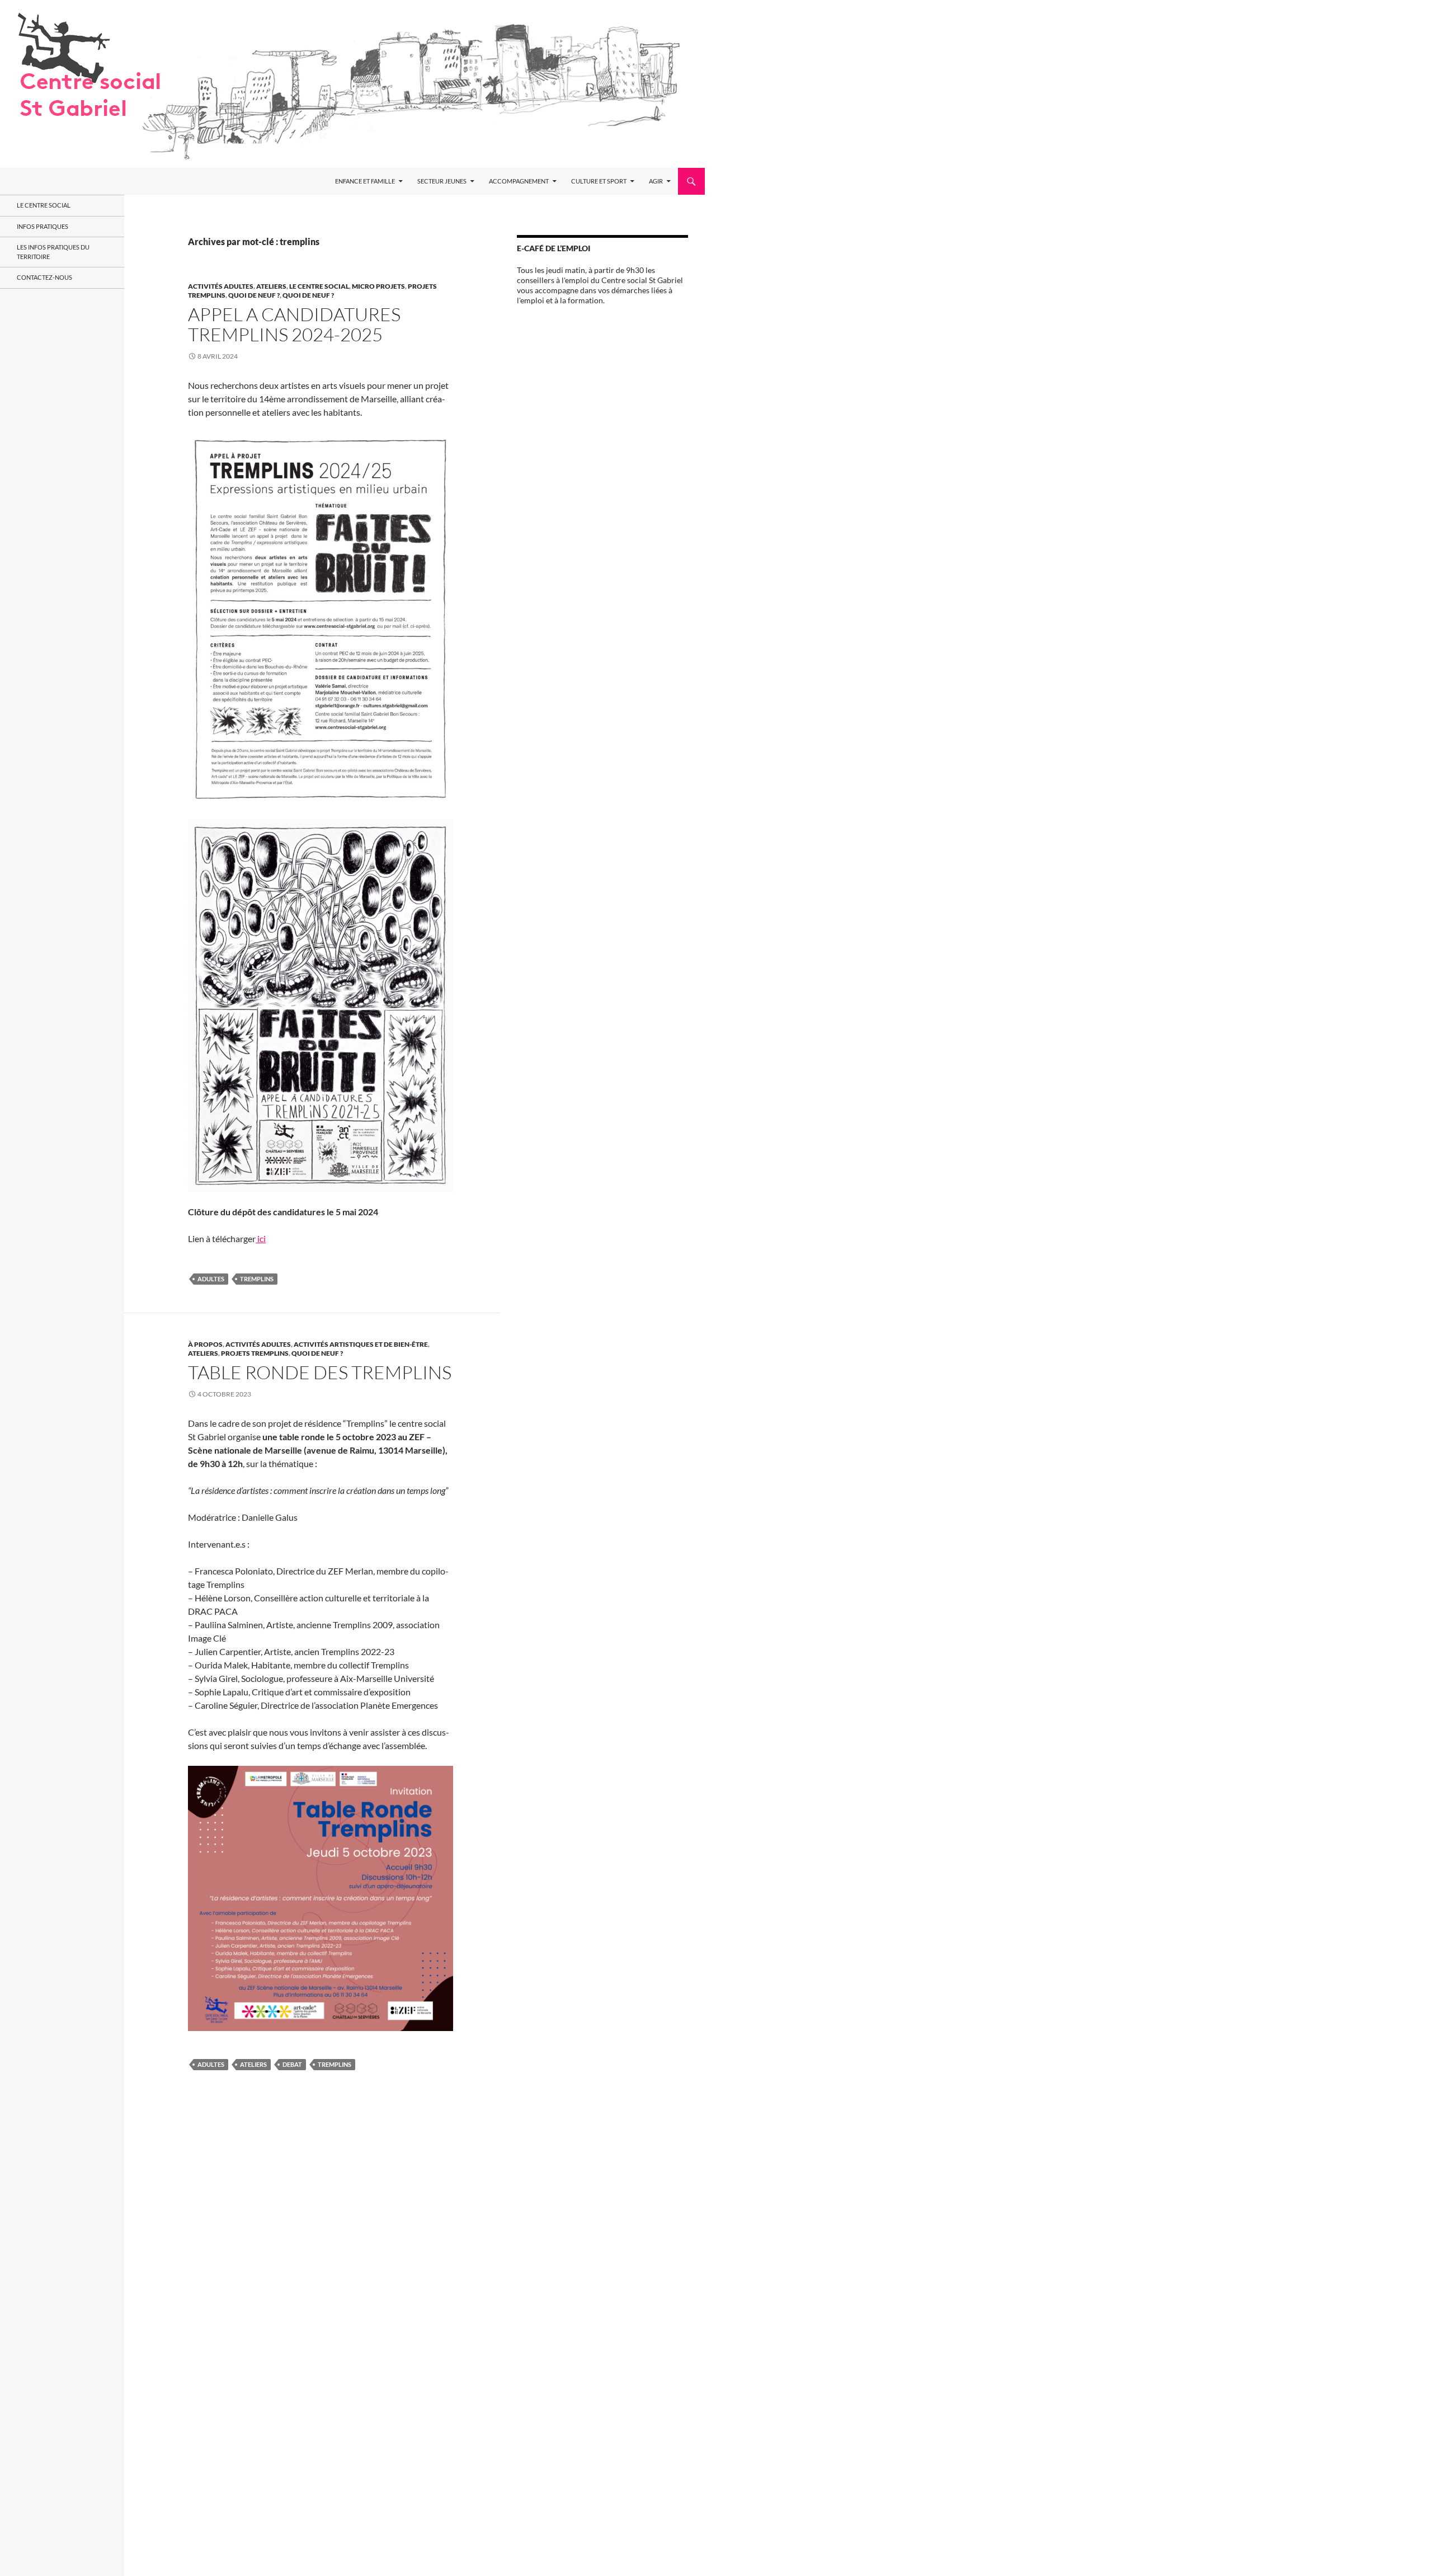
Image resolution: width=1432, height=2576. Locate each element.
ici (261, 1238)
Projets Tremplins (255, 1353)
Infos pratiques (43, 226)
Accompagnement (519, 181)
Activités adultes (221, 286)
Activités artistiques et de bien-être (361, 1344)
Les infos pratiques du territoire (53, 252)
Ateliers (271, 286)
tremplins (257, 1279)
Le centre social (319, 286)
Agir (656, 181)
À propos (205, 1344)
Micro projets (378, 286)
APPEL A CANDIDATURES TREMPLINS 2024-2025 (294, 324)
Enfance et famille (365, 181)
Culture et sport (599, 181)
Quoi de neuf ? (254, 295)
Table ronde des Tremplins (320, 1372)
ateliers (253, 2064)
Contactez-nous (44, 277)
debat (292, 2064)
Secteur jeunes (442, 181)
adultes (211, 1279)
